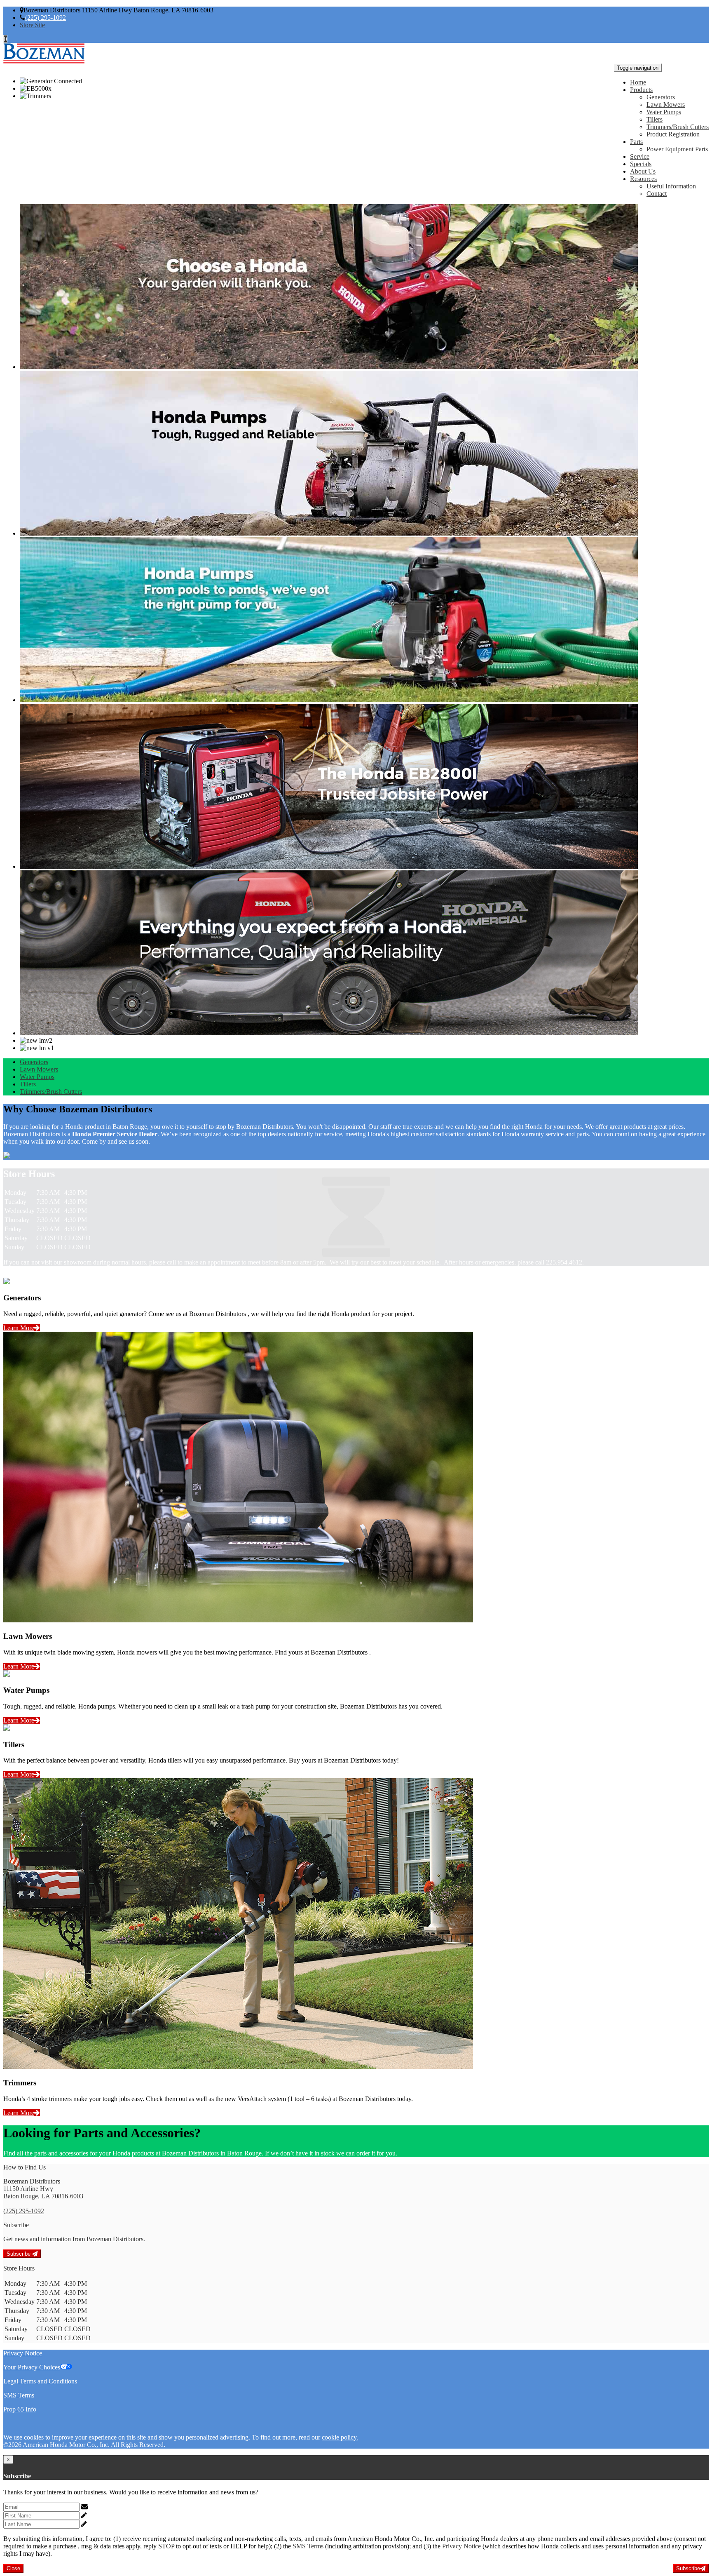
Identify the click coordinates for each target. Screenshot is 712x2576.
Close (13, 2568)
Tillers (655, 119)
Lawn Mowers (666, 105)
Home (638, 82)
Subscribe (19, 2254)
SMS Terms (19, 2395)
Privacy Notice (23, 2353)
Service (640, 156)
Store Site (32, 25)
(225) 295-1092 (46, 18)
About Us (643, 171)
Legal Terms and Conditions (40, 2381)
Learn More (19, 1328)
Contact (657, 194)
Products (641, 90)
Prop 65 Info (20, 2409)
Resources (643, 179)
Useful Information (671, 186)
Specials (641, 164)
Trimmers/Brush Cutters (678, 127)
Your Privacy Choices (32, 2367)
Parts (636, 142)
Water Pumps (664, 112)
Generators (661, 97)
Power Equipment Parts (677, 149)
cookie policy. (340, 2437)
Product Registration (673, 134)
